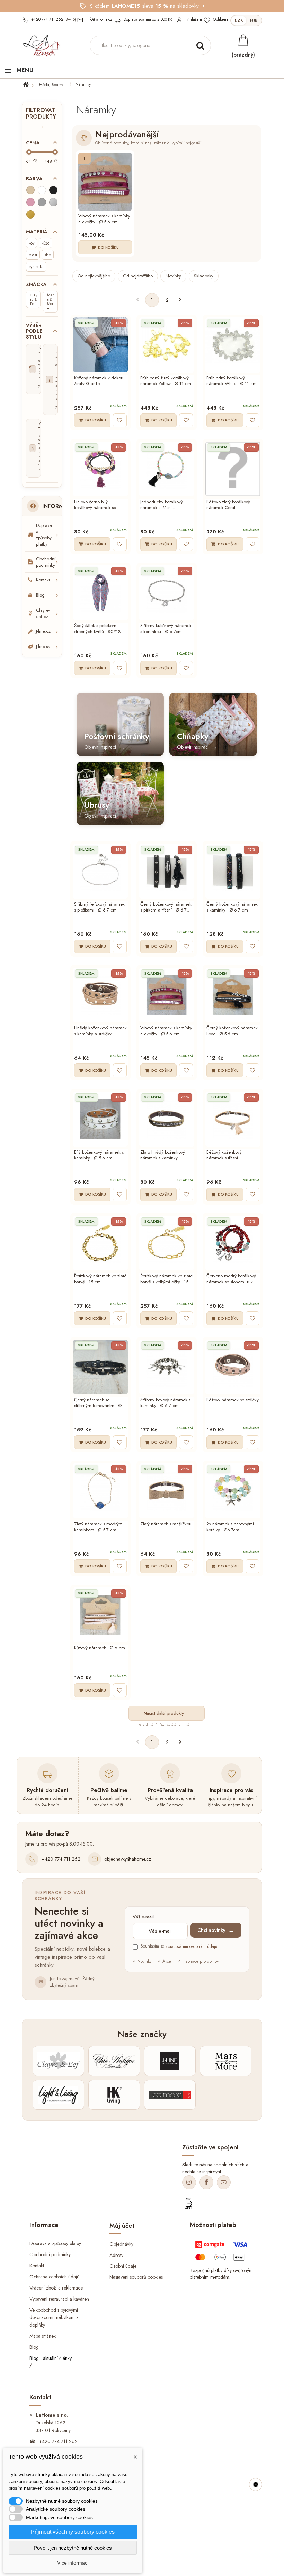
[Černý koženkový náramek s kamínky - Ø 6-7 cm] (233, 871)
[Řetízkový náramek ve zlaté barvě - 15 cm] (100, 1243)
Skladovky (204, 276)
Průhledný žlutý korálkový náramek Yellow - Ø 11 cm (166, 381)
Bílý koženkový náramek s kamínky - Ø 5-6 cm (99, 1155)
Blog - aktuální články (51, 2358)
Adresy (116, 2255)
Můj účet (122, 2225)
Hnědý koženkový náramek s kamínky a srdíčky (100, 1031)
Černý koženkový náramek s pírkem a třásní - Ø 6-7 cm (166, 907)
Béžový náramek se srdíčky (233, 1400)
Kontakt (43, 580)
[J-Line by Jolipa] (170, 2061)
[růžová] (30, 202)
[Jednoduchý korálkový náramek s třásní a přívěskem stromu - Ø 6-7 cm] (167, 469)
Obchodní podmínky (46, 562)
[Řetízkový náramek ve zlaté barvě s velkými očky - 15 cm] (167, 1243)
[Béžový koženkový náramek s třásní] (233, 1119)
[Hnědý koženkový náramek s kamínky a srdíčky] (100, 995)
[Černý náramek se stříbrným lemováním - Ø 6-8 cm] (100, 1367)
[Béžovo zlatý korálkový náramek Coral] (233, 469)
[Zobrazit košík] (243, 40)
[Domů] (30, 85)
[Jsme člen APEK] (189, 2203)
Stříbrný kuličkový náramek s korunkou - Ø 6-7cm (166, 629)
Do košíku (108, 247)
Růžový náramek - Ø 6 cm (100, 1648)
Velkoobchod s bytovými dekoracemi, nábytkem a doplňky (54, 2317)
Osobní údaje (123, 2266)
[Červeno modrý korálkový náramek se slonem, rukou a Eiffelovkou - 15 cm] (233, 1243)
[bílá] (42, 190)
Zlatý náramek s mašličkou (166, 1524)
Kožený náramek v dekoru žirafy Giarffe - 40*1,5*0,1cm (99, 381)
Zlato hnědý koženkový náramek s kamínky (163, 1155)
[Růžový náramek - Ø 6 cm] (100, 1615)
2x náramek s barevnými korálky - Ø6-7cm (230, 1527)
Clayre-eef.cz (43, 613)
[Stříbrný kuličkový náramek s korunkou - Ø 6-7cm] (167, 593)
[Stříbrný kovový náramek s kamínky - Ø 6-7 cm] (167, 1367)
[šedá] (42, 202)
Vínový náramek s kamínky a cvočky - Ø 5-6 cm (104, 219)
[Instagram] (189, 2182)
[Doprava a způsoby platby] (222, 2253)
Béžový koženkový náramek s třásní (224, 1155)
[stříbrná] (53, 202)
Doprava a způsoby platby (44, 535)
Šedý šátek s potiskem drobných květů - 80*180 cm (99, 629)
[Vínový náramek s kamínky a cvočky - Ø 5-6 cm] (105, 182)
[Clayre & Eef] (58, 2061)
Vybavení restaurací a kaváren (59, 2299)
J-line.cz (43, 631)
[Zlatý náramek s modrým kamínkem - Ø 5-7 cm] (100, 1491)
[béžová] (30, 190)
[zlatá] (30, 214)
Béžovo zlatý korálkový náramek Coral (228, 505)
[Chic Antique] (114, 2061)
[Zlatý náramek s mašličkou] (167, 1491)
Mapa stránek (43, 2336)
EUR (254, 20)
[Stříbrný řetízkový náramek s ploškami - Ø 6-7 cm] (100, 871)
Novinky (173, 276)
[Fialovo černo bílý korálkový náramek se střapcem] (100, 469)
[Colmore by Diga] (170, 2095)
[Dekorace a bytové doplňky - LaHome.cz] (42, 46)
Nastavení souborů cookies (136, 2277)
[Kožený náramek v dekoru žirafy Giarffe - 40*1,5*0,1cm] (100, 345)
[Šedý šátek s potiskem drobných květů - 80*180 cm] (100, 593)
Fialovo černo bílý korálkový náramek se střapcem (95, 505)
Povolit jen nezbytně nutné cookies (73, 2548)
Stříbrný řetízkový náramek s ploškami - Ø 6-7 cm (99, 907)
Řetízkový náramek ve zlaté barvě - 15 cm (100, 1279)
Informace (59, 506)
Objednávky (121, 2244)
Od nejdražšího (138, 276)
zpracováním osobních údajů (191, 1946)
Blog (40, 595)
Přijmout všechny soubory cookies (73, 2532)
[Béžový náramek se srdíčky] (233, 1367)
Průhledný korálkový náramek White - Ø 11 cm (232, 381)
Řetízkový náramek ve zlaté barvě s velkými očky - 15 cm (167, 1279)
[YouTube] (224, 2182)
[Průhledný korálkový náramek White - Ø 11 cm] (233, 345)
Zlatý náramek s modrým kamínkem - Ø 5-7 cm (98, 1527)
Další (180, 300)
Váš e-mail (143, 1917)
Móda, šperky (51, 85)
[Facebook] (206, 2182)
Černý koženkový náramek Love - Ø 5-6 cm (232, 1031)
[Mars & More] (226, 2061)
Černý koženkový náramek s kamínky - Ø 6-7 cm (232, 907)
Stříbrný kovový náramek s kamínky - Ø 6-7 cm (165, 1403)
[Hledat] (200, 45)
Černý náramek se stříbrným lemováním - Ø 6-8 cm (100, 1403)
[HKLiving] (114, 2095)
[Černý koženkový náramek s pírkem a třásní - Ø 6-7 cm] (167, 871)
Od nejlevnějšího (94, 276)
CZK (239, 20)
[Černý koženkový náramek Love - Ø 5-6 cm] (233, 995)
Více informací (73, 2563)
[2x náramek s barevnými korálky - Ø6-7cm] (233, 1491)
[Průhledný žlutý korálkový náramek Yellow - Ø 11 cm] (167, 345)
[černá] (53, 190)
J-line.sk (43, 646)
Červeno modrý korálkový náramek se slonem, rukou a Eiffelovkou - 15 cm (232, 1279)
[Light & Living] (58, 2095)
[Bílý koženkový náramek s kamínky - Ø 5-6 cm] (100, 1119)
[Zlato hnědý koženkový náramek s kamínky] (167, 1119)
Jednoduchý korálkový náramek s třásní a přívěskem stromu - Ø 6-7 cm (165, 505)
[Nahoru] (256, 2484)
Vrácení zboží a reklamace (56, 2287)
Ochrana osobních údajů (54, 2276)
